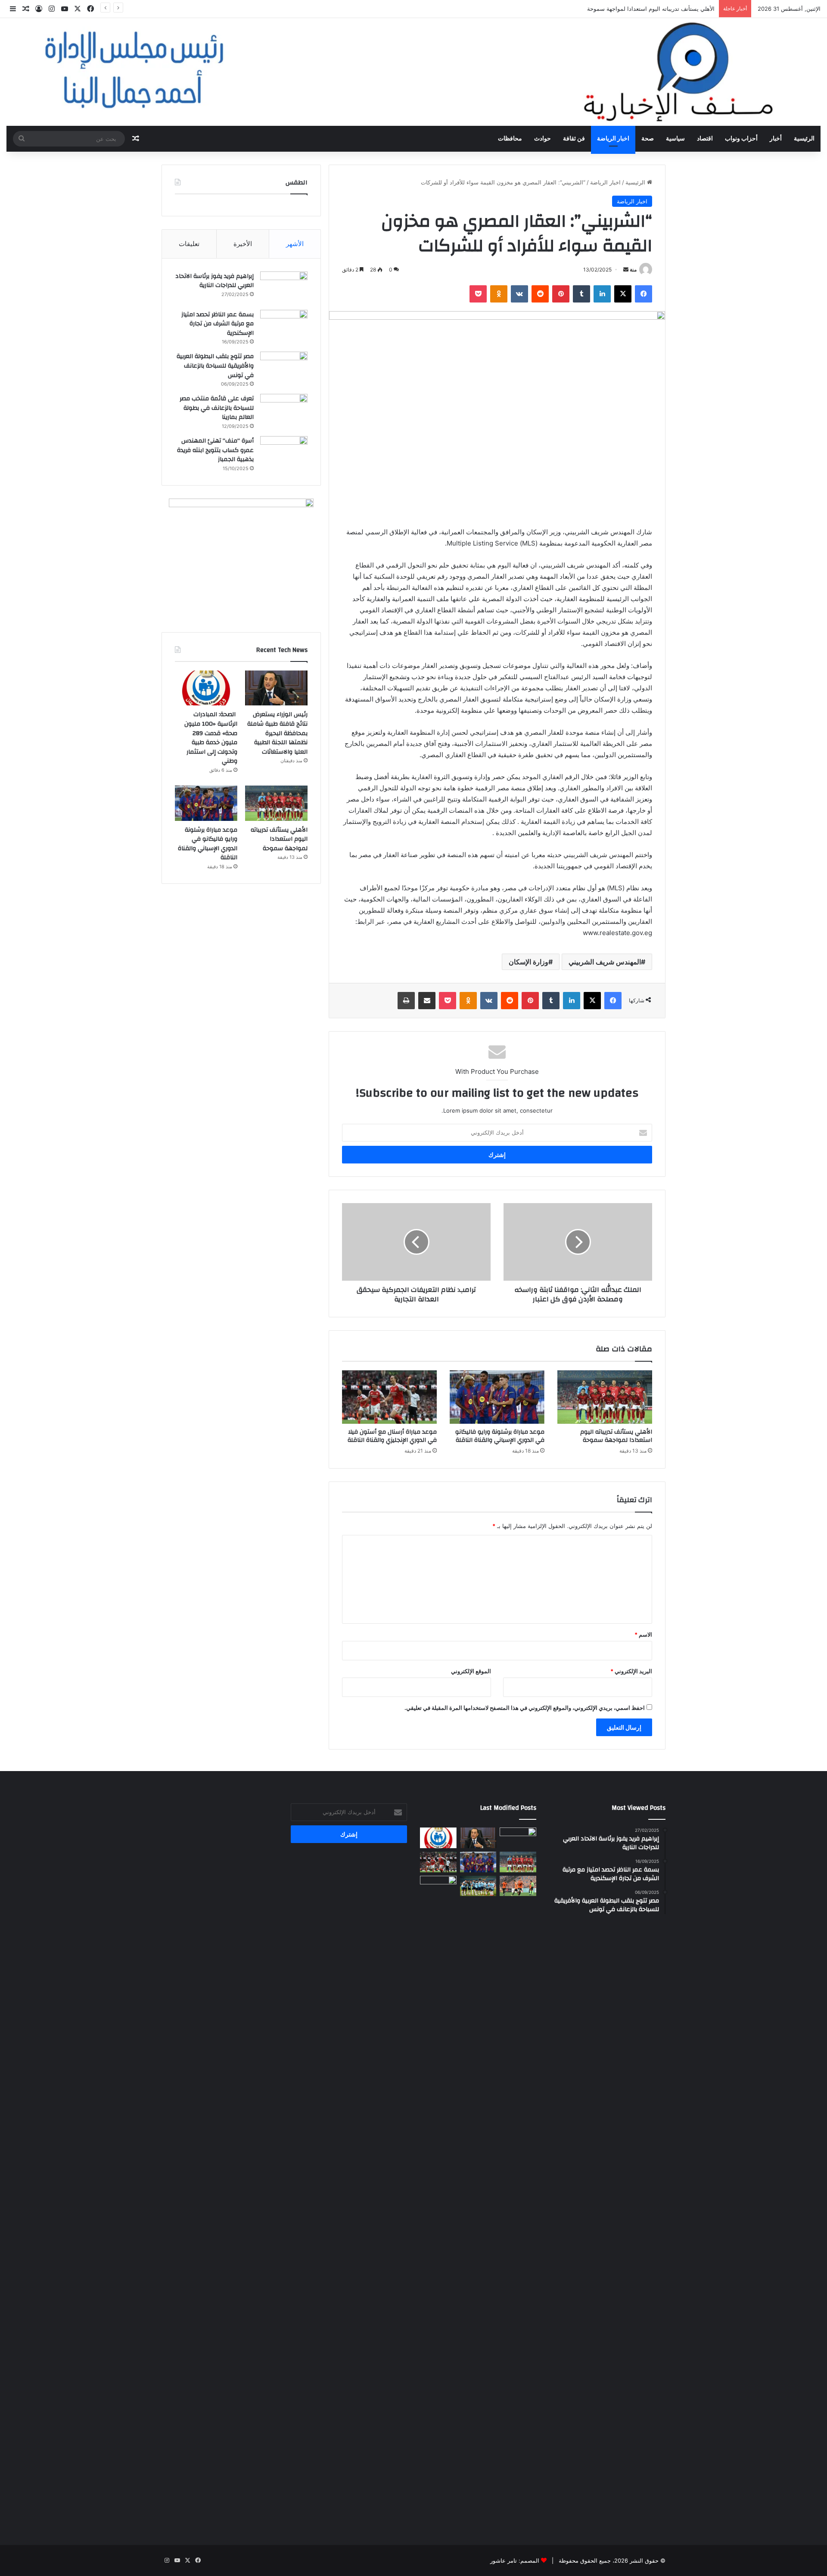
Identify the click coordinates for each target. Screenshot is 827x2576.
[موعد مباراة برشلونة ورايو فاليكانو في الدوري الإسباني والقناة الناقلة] (497, 1397)
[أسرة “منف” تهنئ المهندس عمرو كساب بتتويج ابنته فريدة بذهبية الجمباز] (284, 452)
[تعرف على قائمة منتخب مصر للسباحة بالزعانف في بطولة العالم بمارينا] (284, 410)
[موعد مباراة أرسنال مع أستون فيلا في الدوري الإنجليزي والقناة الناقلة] (389, 1397)
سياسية (675, 139)
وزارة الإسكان (529, 962)
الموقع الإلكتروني (471, 1671)
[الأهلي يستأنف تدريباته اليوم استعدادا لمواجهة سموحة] (605, 1397)
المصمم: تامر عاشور (515, 2560)
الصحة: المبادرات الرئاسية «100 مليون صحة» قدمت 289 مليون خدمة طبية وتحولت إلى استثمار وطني (211, 738)
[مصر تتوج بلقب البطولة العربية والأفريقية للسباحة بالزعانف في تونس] (284, 368)
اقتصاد (705, 139)
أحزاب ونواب (741, 139)
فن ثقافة (574, 139)
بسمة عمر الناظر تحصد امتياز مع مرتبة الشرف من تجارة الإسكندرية (218, 324)
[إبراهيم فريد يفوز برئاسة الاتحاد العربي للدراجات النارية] (284, 288)
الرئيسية (804, 139)
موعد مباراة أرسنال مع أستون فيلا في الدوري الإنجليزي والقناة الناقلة (392, 1436)
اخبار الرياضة (613, 139)
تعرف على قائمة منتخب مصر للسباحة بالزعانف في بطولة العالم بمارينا (217, 408)
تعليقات (189, 244)
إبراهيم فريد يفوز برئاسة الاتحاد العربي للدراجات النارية (215, 281)
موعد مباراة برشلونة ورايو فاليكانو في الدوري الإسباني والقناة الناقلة (500, 1436)
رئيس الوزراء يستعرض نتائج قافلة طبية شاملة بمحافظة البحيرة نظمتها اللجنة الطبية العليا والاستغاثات (277, 733)
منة (633, 270)
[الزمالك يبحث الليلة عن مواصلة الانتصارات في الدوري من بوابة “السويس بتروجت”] (438, 2199)
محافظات (510, 139)
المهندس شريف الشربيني (605, 962)
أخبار (776, 139)
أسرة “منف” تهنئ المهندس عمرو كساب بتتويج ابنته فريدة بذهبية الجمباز (215, 450)
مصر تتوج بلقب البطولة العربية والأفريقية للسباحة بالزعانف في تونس (215, 366)
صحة (648, 139)
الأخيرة (243, 244)
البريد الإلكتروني (631, 1671)
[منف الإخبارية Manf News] (413, 72)
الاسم (643, 1634)
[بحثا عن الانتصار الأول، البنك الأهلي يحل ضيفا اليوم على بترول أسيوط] (518, 1886)
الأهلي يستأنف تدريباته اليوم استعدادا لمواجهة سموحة (616, 1436)
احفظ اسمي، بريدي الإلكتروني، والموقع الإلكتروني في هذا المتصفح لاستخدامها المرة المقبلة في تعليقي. (525, 1708)
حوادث (543, 139)
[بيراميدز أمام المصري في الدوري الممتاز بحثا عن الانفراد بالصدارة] (478, 1886)
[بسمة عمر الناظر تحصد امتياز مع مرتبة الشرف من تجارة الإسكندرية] (284, 326)
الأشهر (295, 244)
